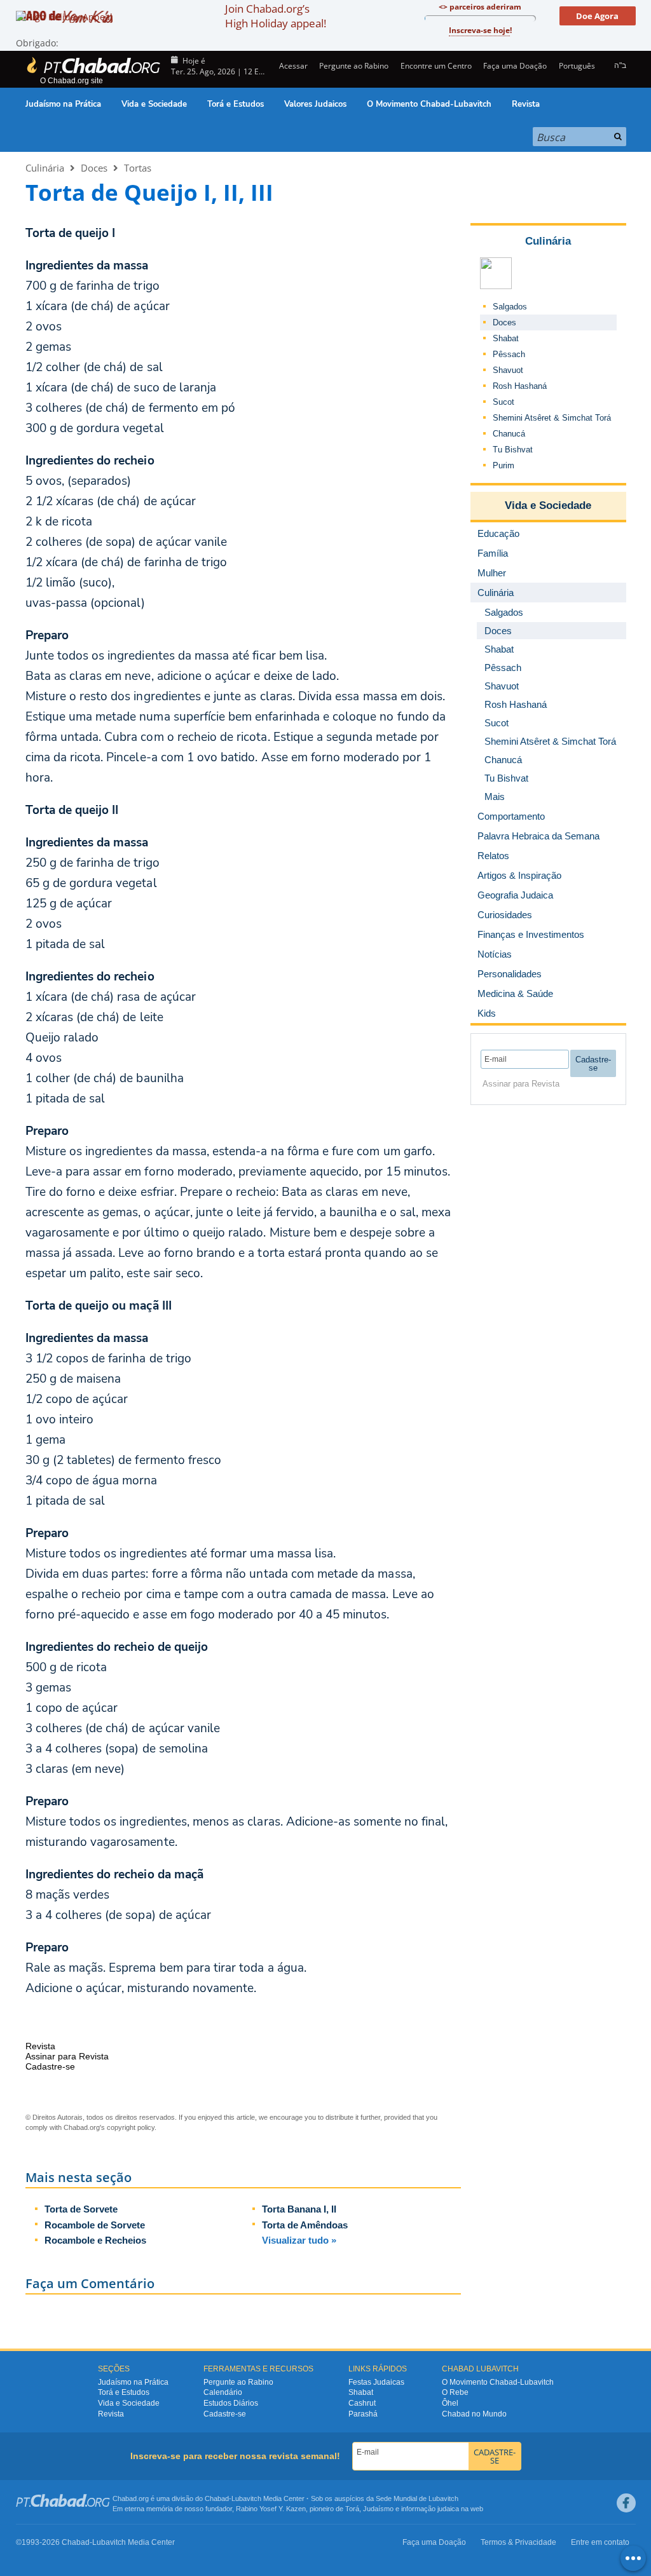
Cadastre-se (225, 2414)
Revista (526, 104)
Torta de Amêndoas (305, 2225)
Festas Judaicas (376, 2382)
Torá (352, 2509)
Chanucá (509, 434)
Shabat (506, 338)
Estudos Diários (231, 2403)
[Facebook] (626, 2503)
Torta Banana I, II (299, 2209)
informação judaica (430, 2509)
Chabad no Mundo (474, 2414)
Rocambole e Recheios (95, 2240)
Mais (495, 797)
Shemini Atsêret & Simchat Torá (552, 418)
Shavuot (508, 370)
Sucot (504, 402)
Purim (504, 465)
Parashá (363, 2414)
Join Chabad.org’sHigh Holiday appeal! (276, 16)
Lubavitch (246, 2498)
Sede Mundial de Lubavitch (417, 2498)
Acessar (292, 66)
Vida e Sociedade (154, 104)
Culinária (45, 168)
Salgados (510, 307)
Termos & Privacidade (518, 2542)
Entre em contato (600, 2542)
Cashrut (362, 2403)
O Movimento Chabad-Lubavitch (429, 104)
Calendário (223, 2392)
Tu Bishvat (513, 450)
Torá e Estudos (236, 104)
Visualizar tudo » (299, 2240)
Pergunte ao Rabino (354, 66)
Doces (94, 168)
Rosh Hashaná (520, 386)
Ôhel (450, 2403)
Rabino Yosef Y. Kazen (271, 2509)
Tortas (138, 168)
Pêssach (509, 354)
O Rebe (455, 2392)
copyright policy (131, 2127)
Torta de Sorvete (81, 2209)
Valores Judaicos (315, 104)
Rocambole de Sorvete (95, 2225)
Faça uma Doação (515, 66)
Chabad (217, 2498)
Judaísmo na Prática (63, 104)
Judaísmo (378, 2509)
